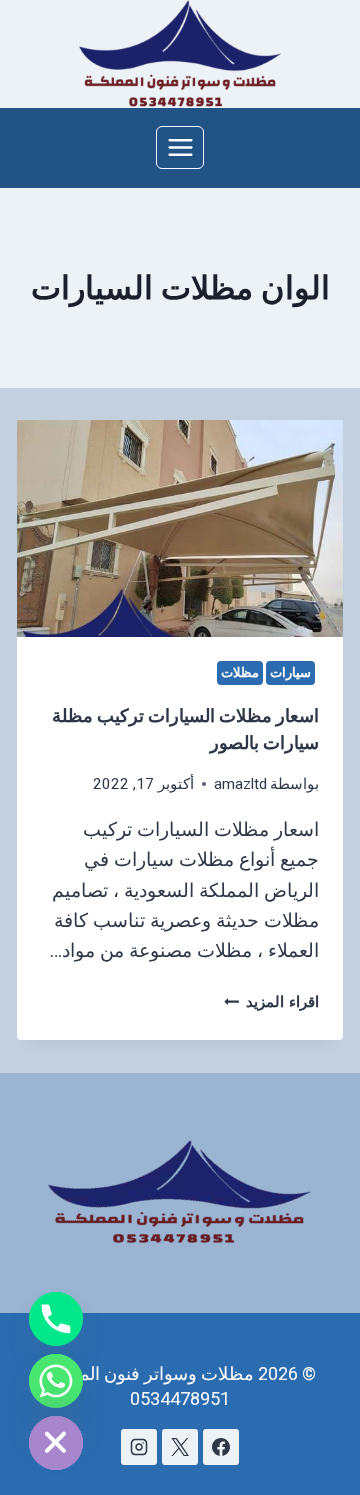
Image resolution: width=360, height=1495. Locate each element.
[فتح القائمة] (180, 147)
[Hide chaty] (56, 1443)
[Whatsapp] (56, 1381)
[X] (180, 1447)
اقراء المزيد (272, 1002)
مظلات (240, 672)
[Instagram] (139, 1447)
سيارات (290, 672)
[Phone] (56, 1319)
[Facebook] (221, 1447)
